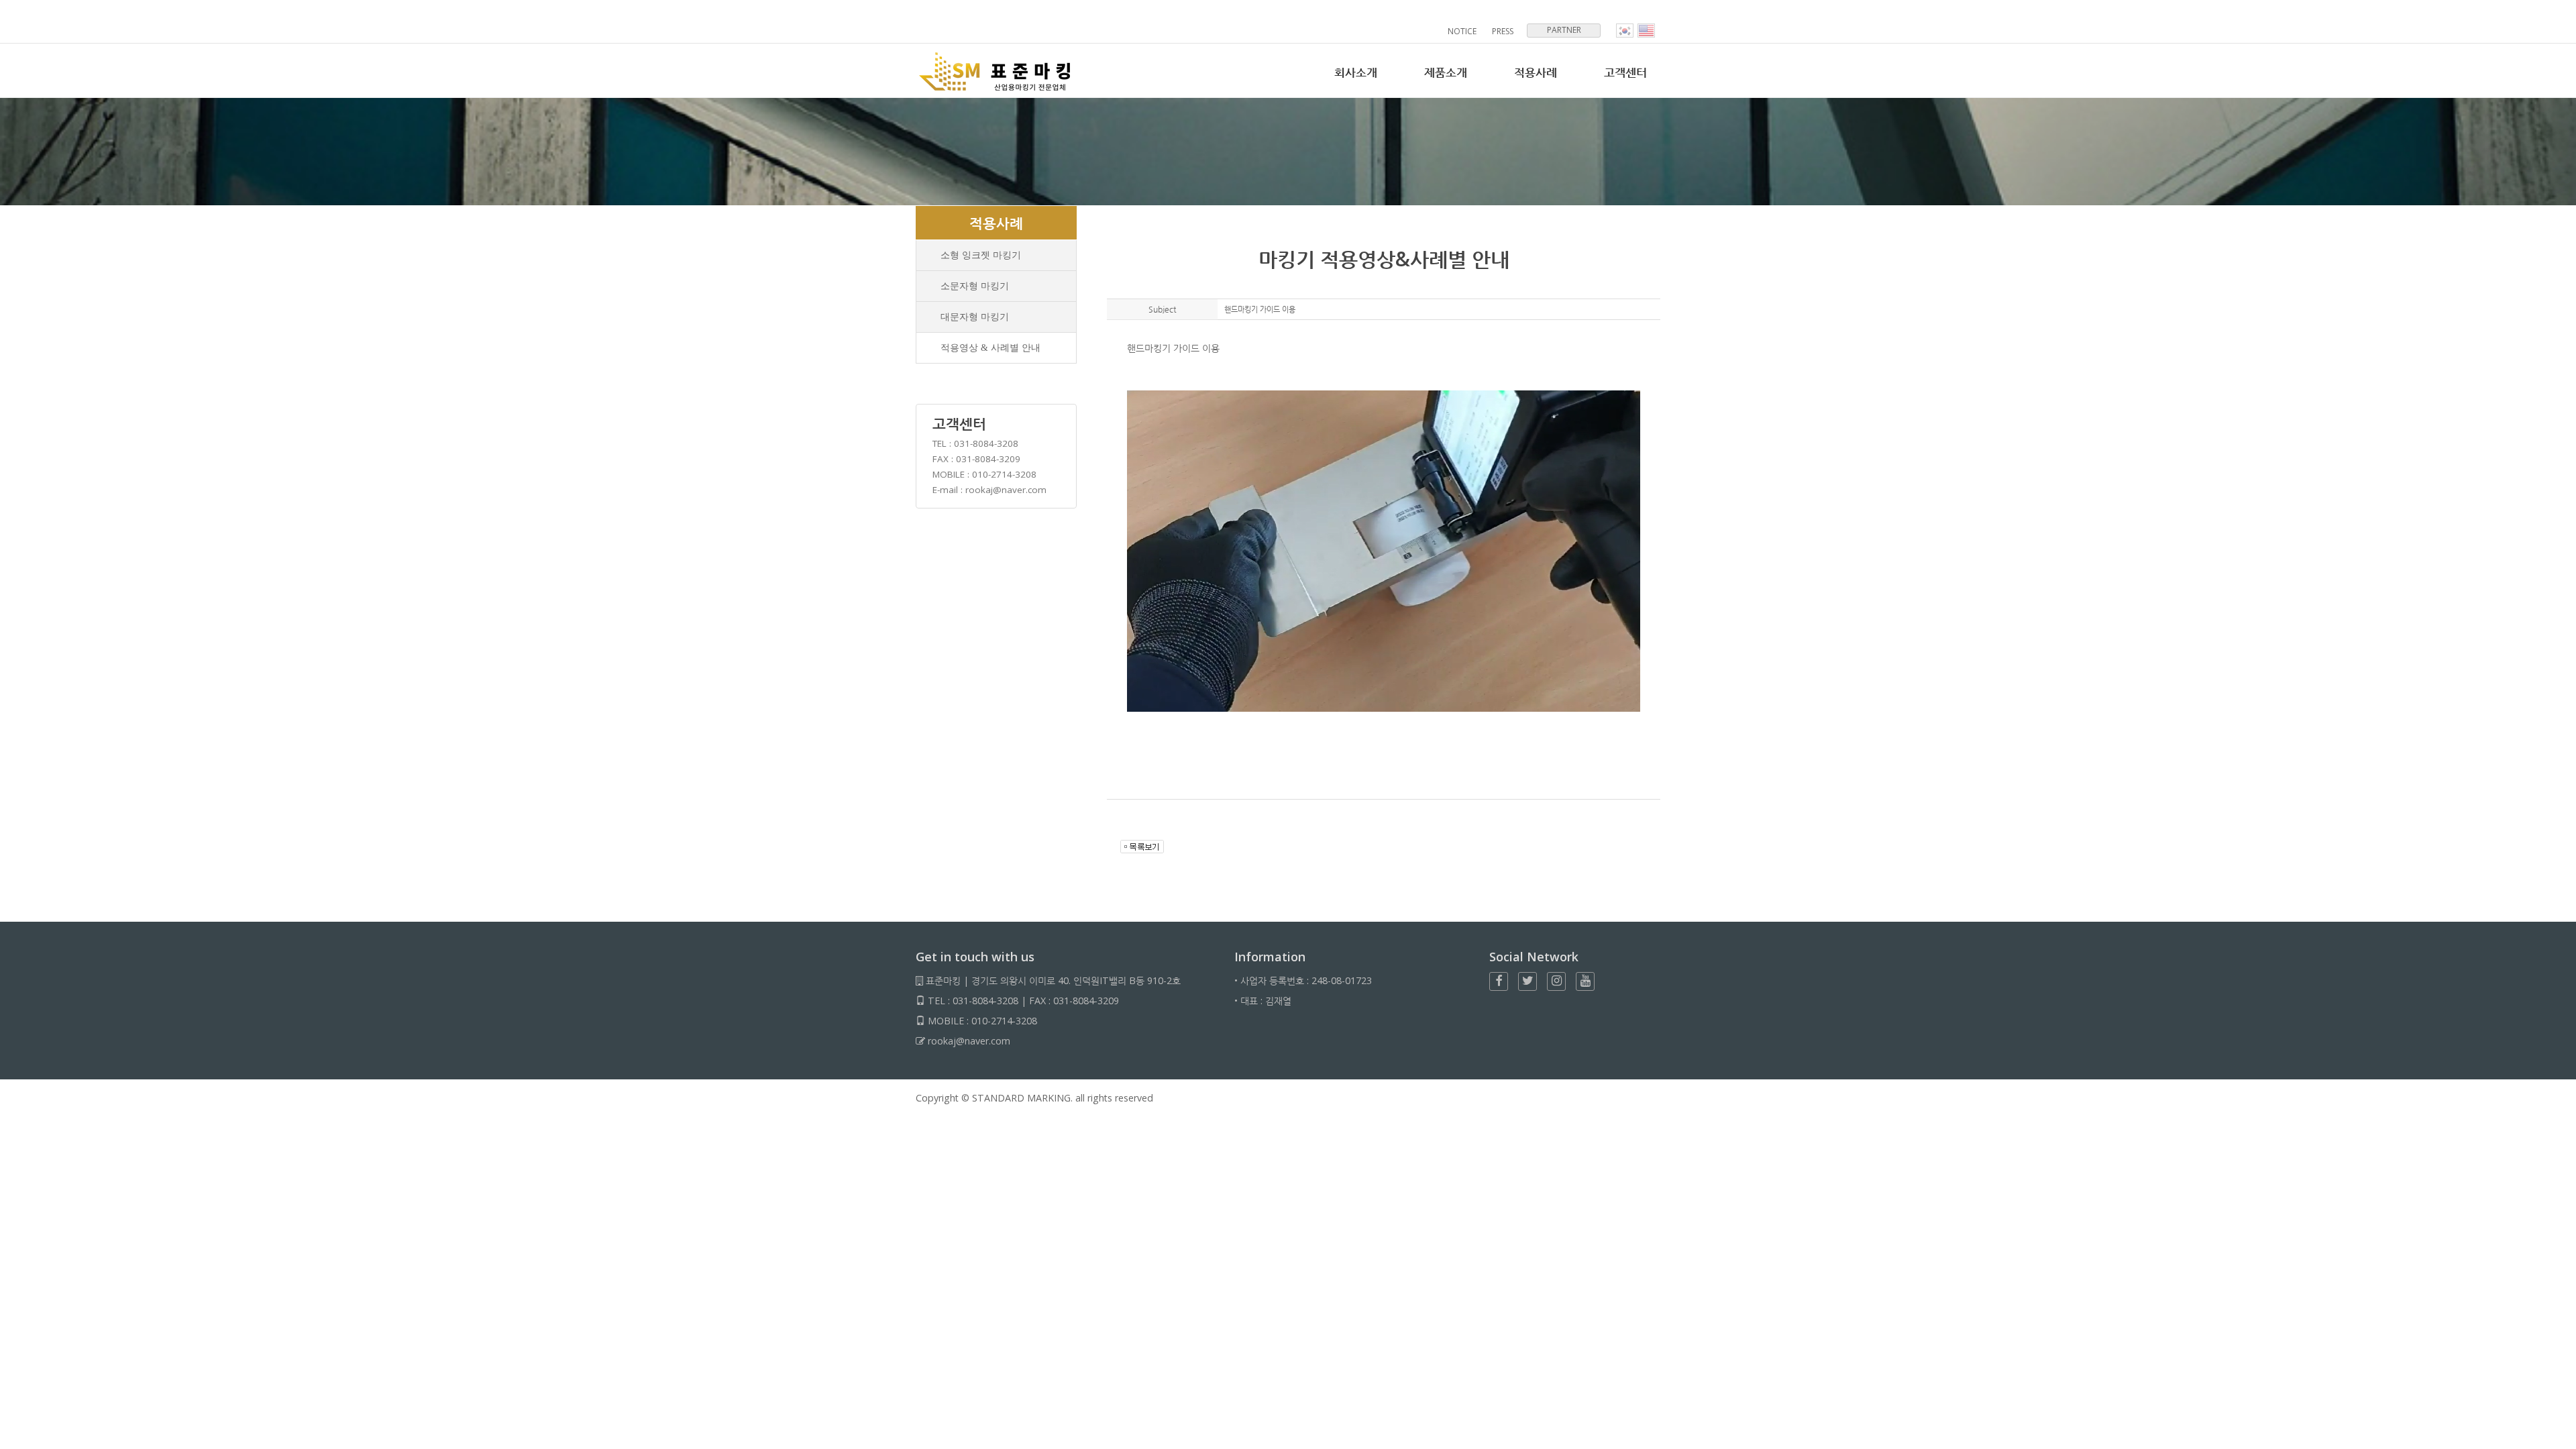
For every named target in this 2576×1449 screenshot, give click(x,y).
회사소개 (1356, 72)
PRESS (1503, 31)
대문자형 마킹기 (975, 317)
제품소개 (1446, 72)
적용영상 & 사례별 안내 (990, 347)
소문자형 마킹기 (975, 286)
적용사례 (1536, 72)
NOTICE (1462, 31)
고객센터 (1625, 72)
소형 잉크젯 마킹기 (981, 255)
